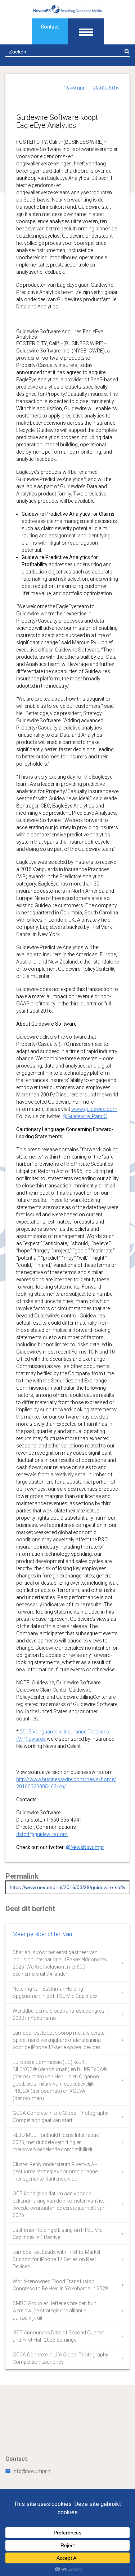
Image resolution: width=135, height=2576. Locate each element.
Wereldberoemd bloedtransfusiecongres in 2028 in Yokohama (61, 2014)
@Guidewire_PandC (85, 1116)
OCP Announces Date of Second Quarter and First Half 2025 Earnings (58, 2336)
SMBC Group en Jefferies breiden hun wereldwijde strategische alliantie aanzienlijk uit (55, 2311)
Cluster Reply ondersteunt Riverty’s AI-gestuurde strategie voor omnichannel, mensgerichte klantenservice (56, 2172)
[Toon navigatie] (86, 31)
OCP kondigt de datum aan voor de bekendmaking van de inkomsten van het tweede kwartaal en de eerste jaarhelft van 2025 (59, 2204)
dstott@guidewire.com (42, 1834)
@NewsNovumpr (85, 1847)
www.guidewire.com (94, 1109)
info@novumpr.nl (32, 2471)
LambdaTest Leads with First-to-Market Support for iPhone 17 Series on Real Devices (57, 2259)
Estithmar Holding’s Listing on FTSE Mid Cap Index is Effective (58, 2234)
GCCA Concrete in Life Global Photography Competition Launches (60, 2358)
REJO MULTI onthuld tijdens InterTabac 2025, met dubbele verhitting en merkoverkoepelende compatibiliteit (56, 2142)
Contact (50, 27)
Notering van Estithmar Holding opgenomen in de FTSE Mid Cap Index (55, 1992)
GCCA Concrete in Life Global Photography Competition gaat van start (60, 2117)
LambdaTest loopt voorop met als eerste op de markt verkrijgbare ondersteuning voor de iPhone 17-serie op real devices (58, 2040)
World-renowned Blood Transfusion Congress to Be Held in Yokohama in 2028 (60, 2285)
